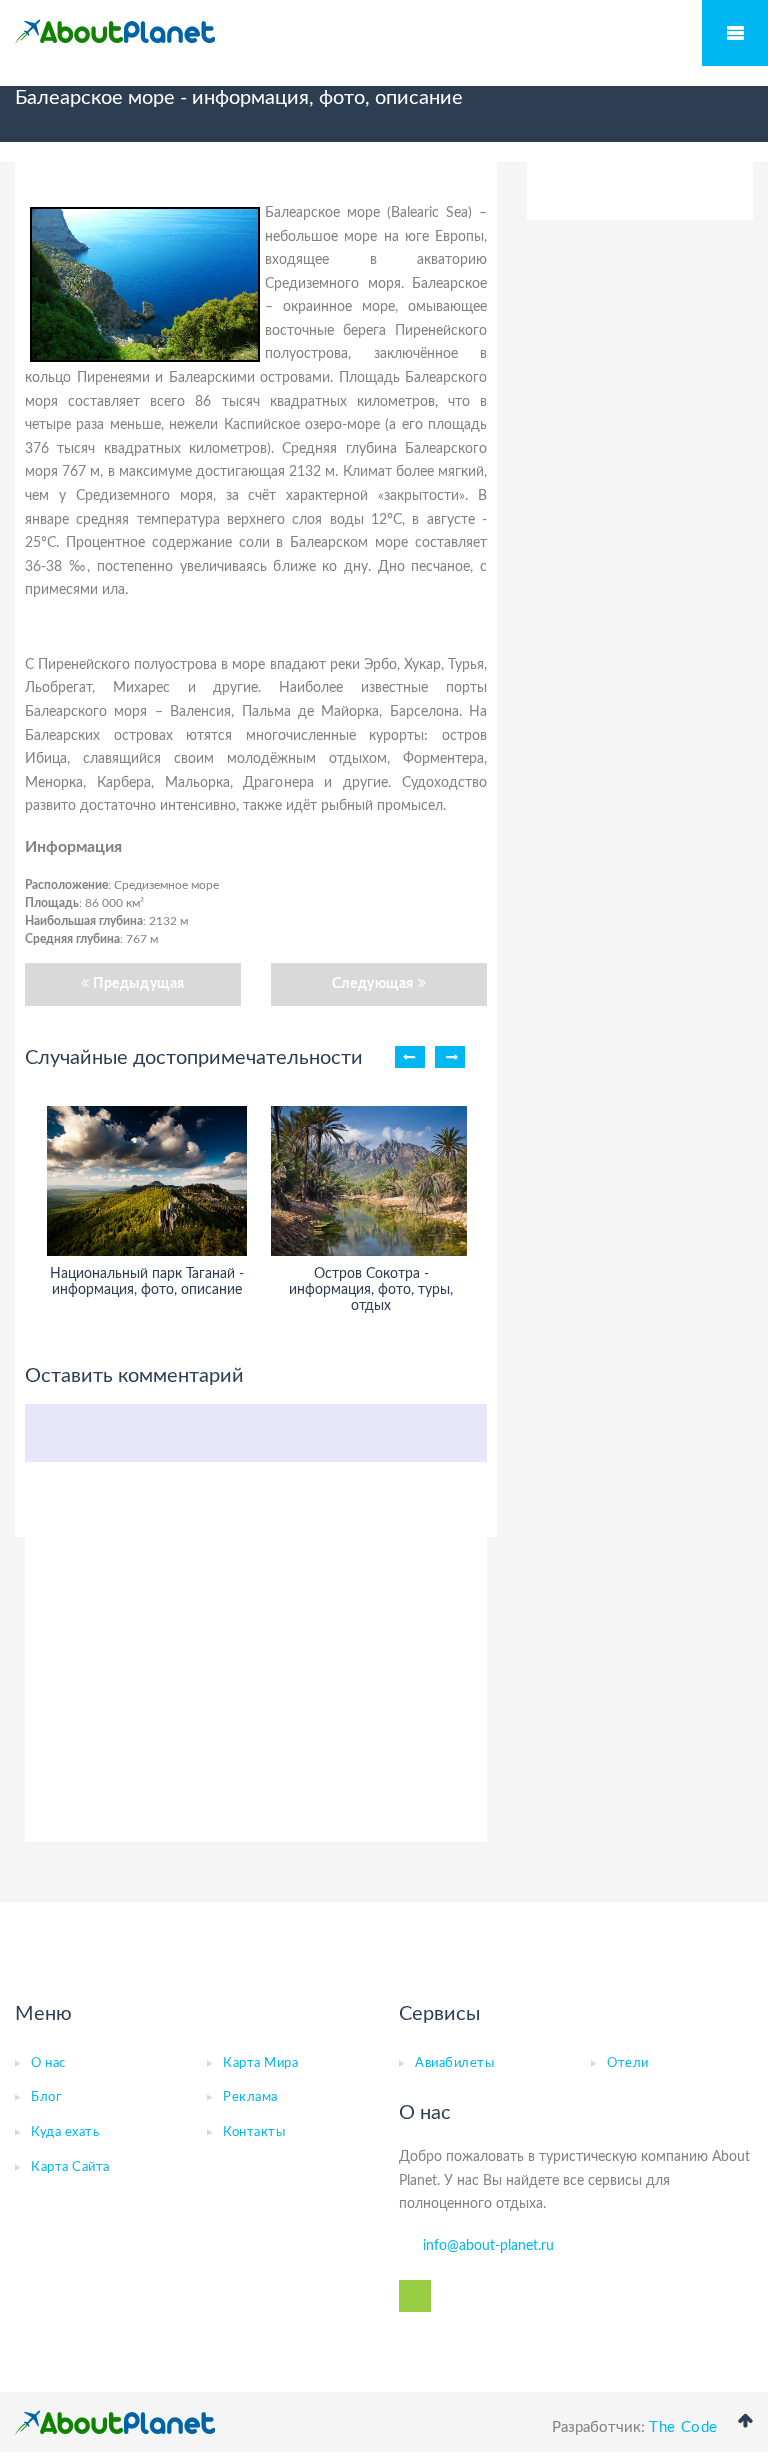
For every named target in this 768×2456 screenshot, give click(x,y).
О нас (48, 2063)
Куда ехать (65, 2132)
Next (450, 1057)
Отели (628, 2063)
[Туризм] (115, 32)
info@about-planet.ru (488, 2246)
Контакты (254, 2132)
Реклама (250, 2097)
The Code (683, 2427)
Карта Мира (260, 2063)
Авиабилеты (454, 2063)
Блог (46, 2097)
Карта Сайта (70, 2167)
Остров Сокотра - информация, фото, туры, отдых (371, 1290)
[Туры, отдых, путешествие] (115, 2423)
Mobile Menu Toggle (735, 33)
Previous (410, 1057)
